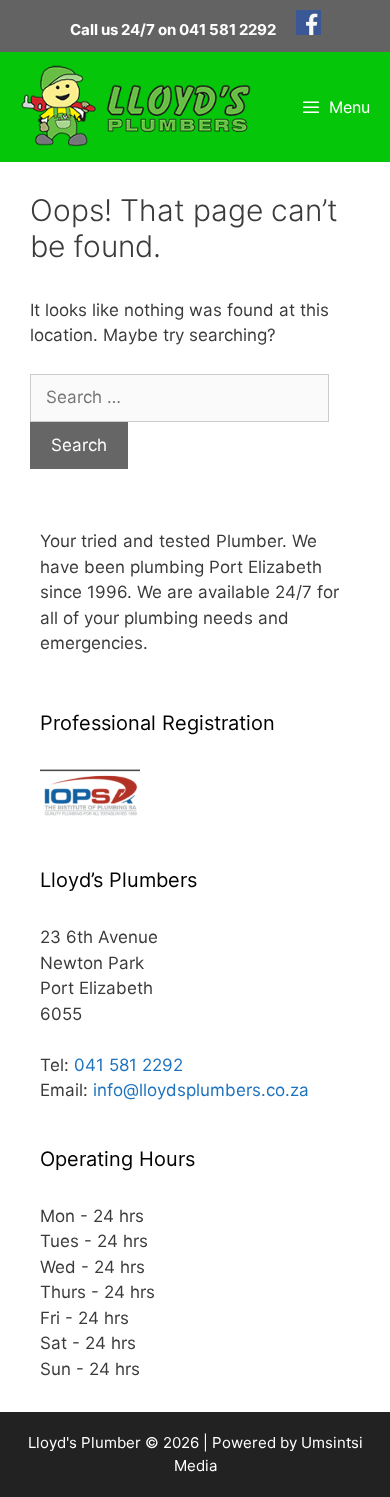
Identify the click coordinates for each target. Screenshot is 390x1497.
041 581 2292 (128, 1065)
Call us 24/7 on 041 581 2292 (173, 29)
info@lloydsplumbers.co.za (201, 1090)
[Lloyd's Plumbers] (136, 107)
